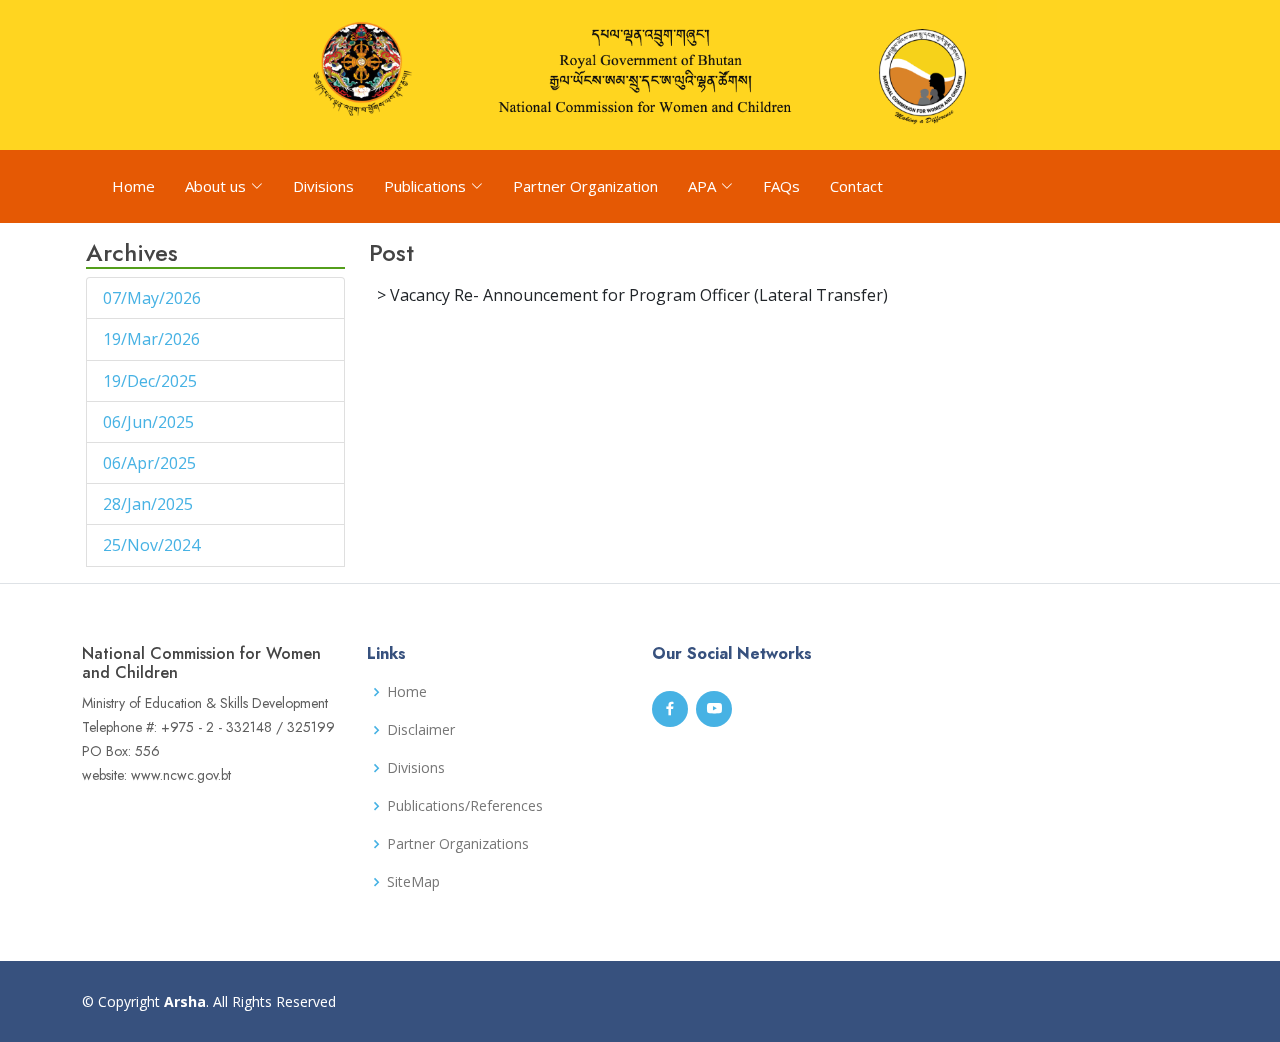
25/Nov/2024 (153, 545)
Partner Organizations (458, 844)
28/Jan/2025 (150, 504)
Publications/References (465, 806)
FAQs (781, 186)
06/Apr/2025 (151, 463)
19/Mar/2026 (153, 339)
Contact (856, 186)
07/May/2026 (154, 298)
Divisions (323, 186)
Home (133, 186)
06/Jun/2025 (150, 422)
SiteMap (413, 882)
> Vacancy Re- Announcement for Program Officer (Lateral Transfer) (632, 295)
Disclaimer (421, 730)
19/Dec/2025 (152, 381)
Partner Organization (585, 186)
